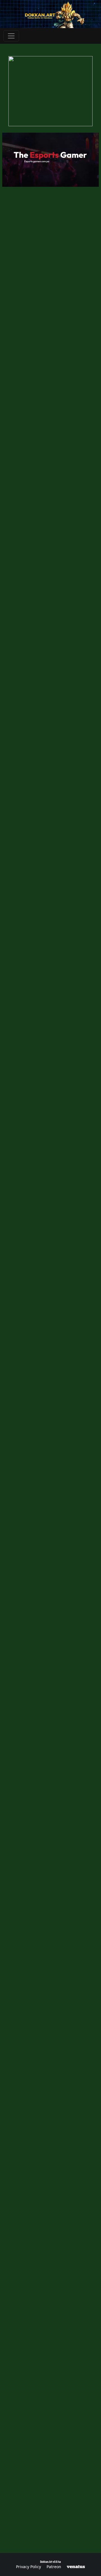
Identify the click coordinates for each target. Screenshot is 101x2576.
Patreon (54, 2567)
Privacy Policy (28, 2567)
